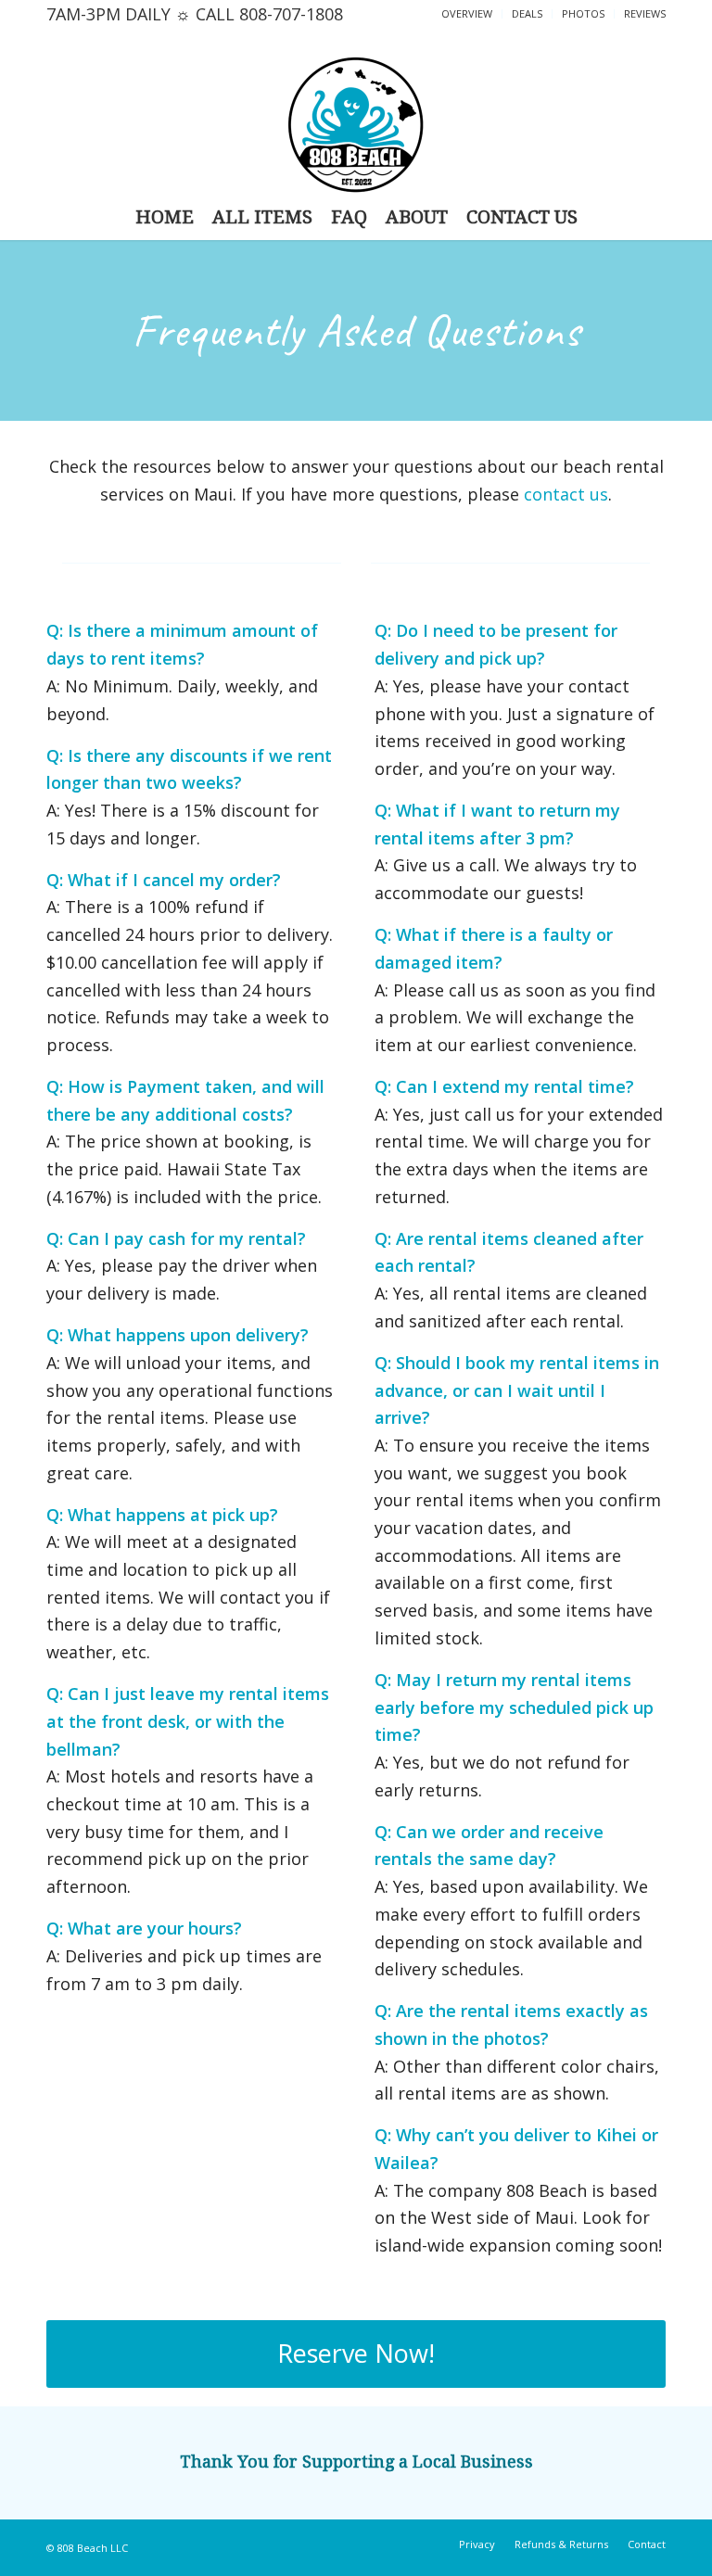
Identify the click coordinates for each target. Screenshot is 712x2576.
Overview (467, 13)
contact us (566, 494)
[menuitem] (467, 14)
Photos (583, 13)
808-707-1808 (291, 14)
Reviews (645, 13)
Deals (527, 13)
